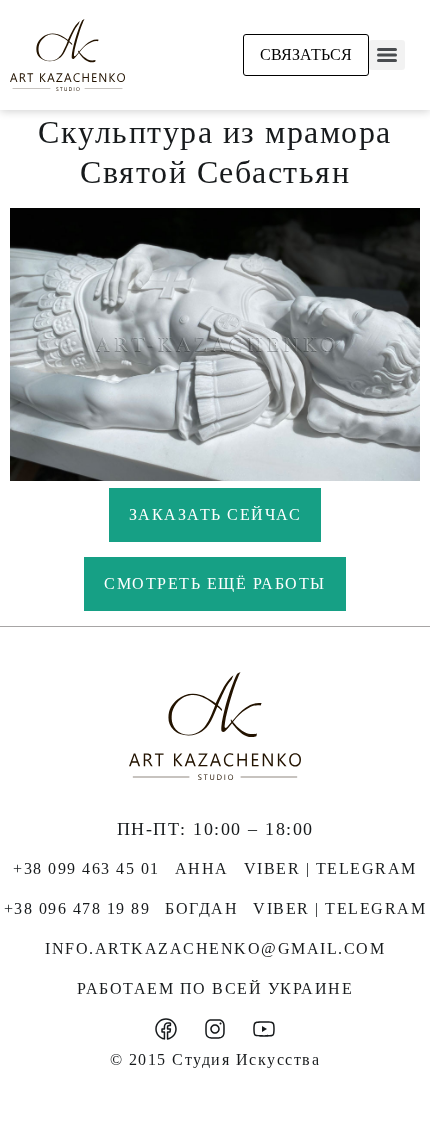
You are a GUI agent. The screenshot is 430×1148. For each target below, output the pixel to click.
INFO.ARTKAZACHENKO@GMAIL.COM (215, 948)
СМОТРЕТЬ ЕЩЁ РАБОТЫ (215, 583)
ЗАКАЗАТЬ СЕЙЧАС (215, 514)
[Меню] (387, 55)
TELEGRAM (366, 868)
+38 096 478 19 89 (77, 908)
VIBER (272, 868)
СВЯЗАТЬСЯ (306, 54)
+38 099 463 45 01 (86, 868)
